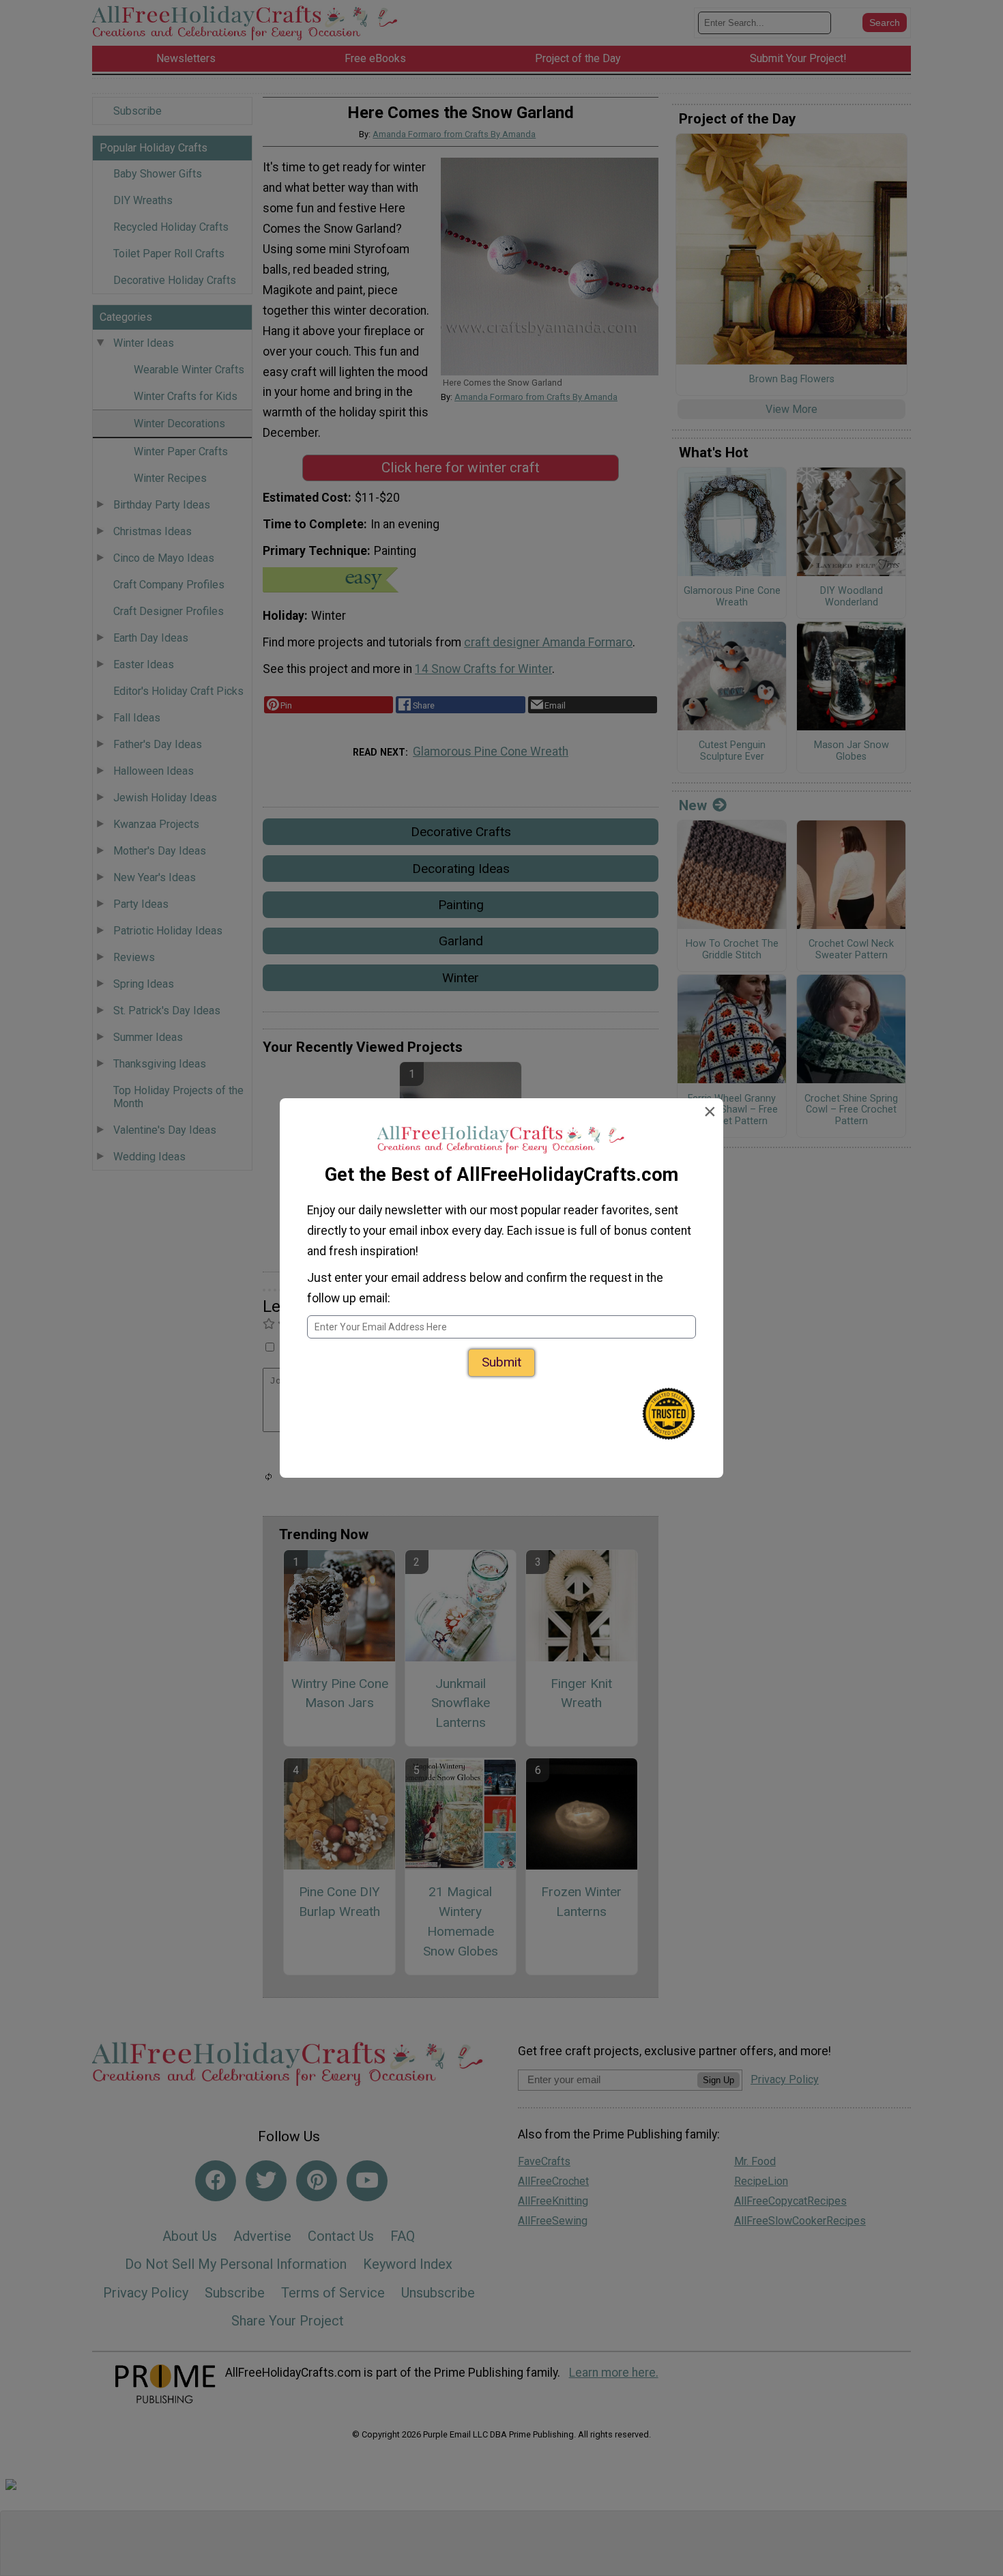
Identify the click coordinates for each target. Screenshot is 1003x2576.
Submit (501, 1362)
